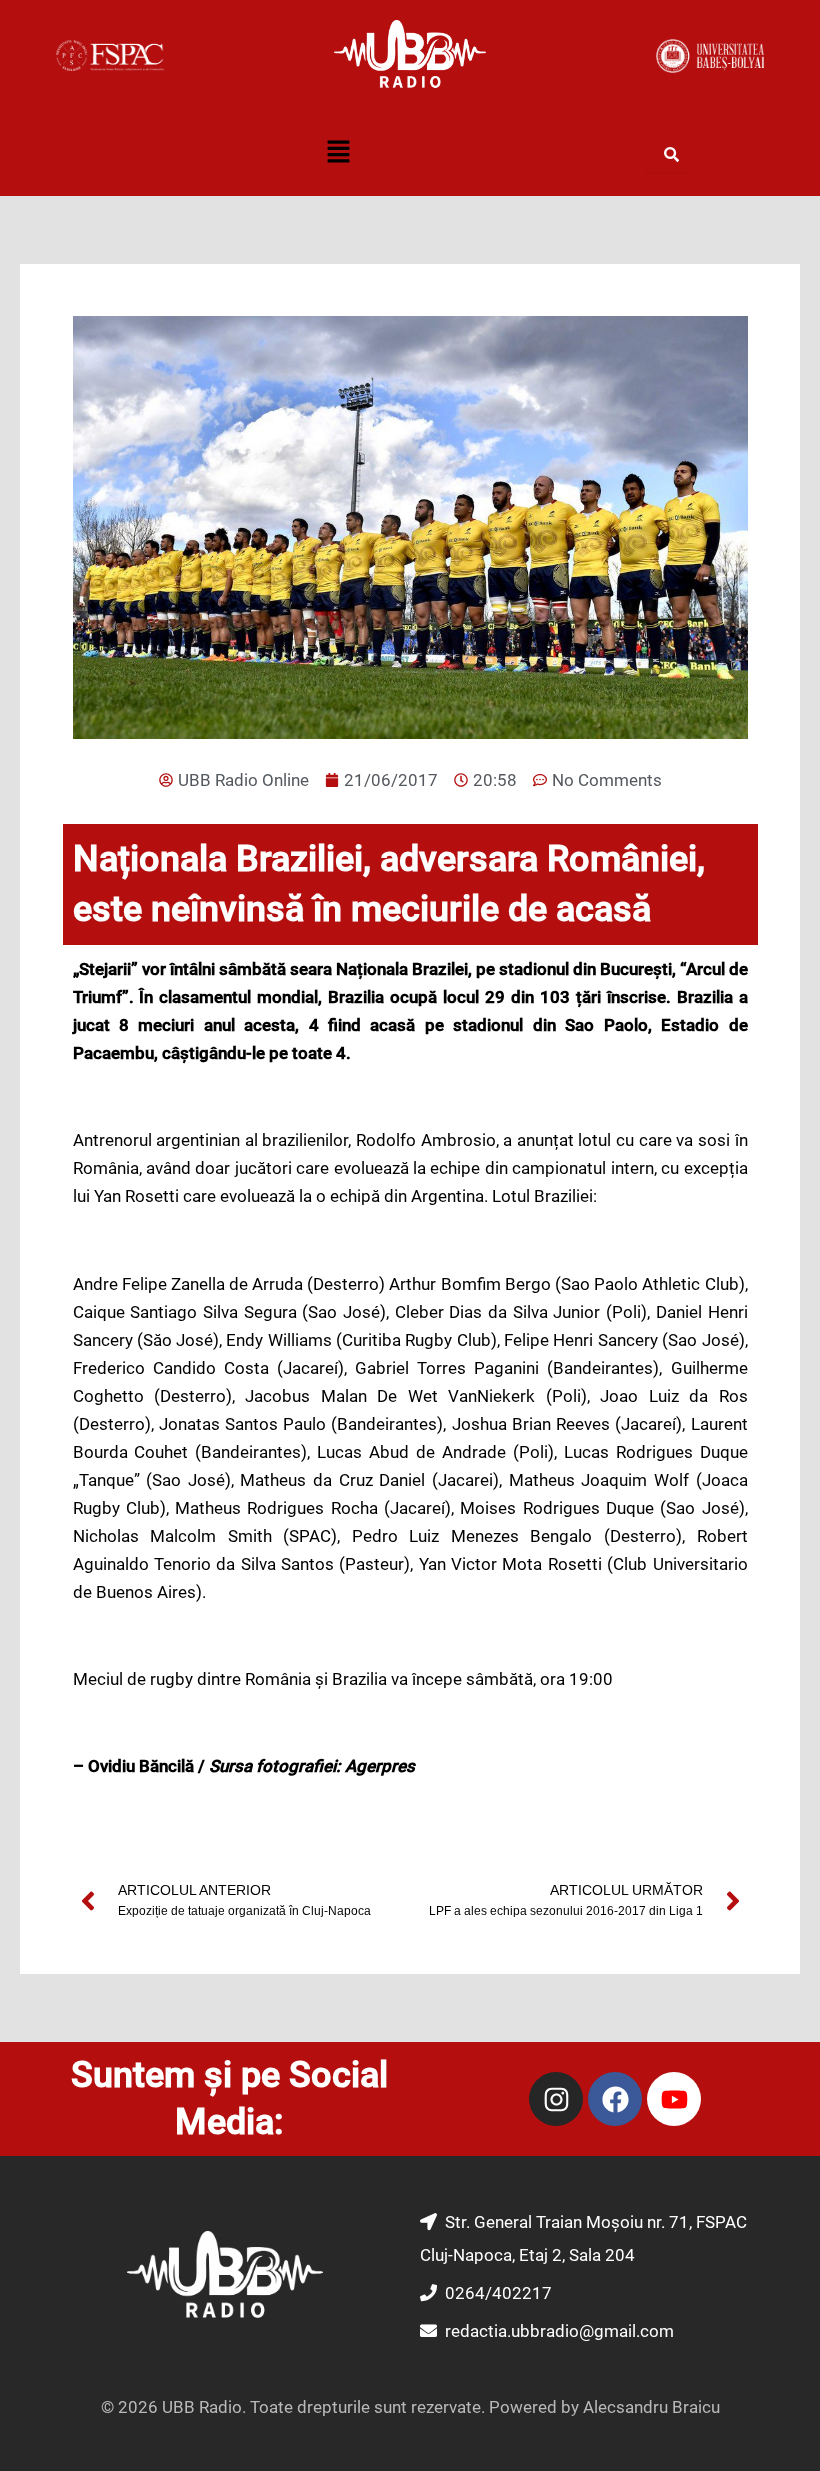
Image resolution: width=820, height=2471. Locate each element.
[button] (338, 154)
